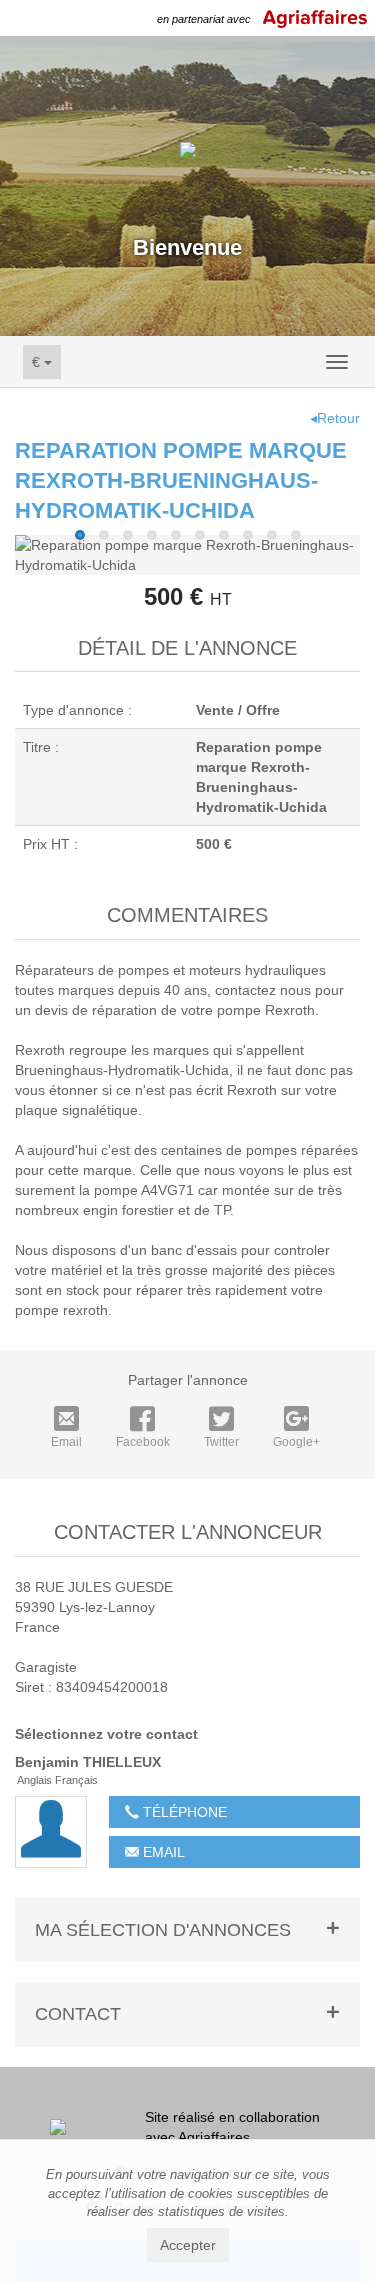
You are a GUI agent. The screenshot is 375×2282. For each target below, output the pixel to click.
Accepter (188, 2245)
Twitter (221, 1442)
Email (66, 1442)
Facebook (143, 1442)
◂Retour (335, 418)
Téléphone (183, 1812)
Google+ (296, 1442)
